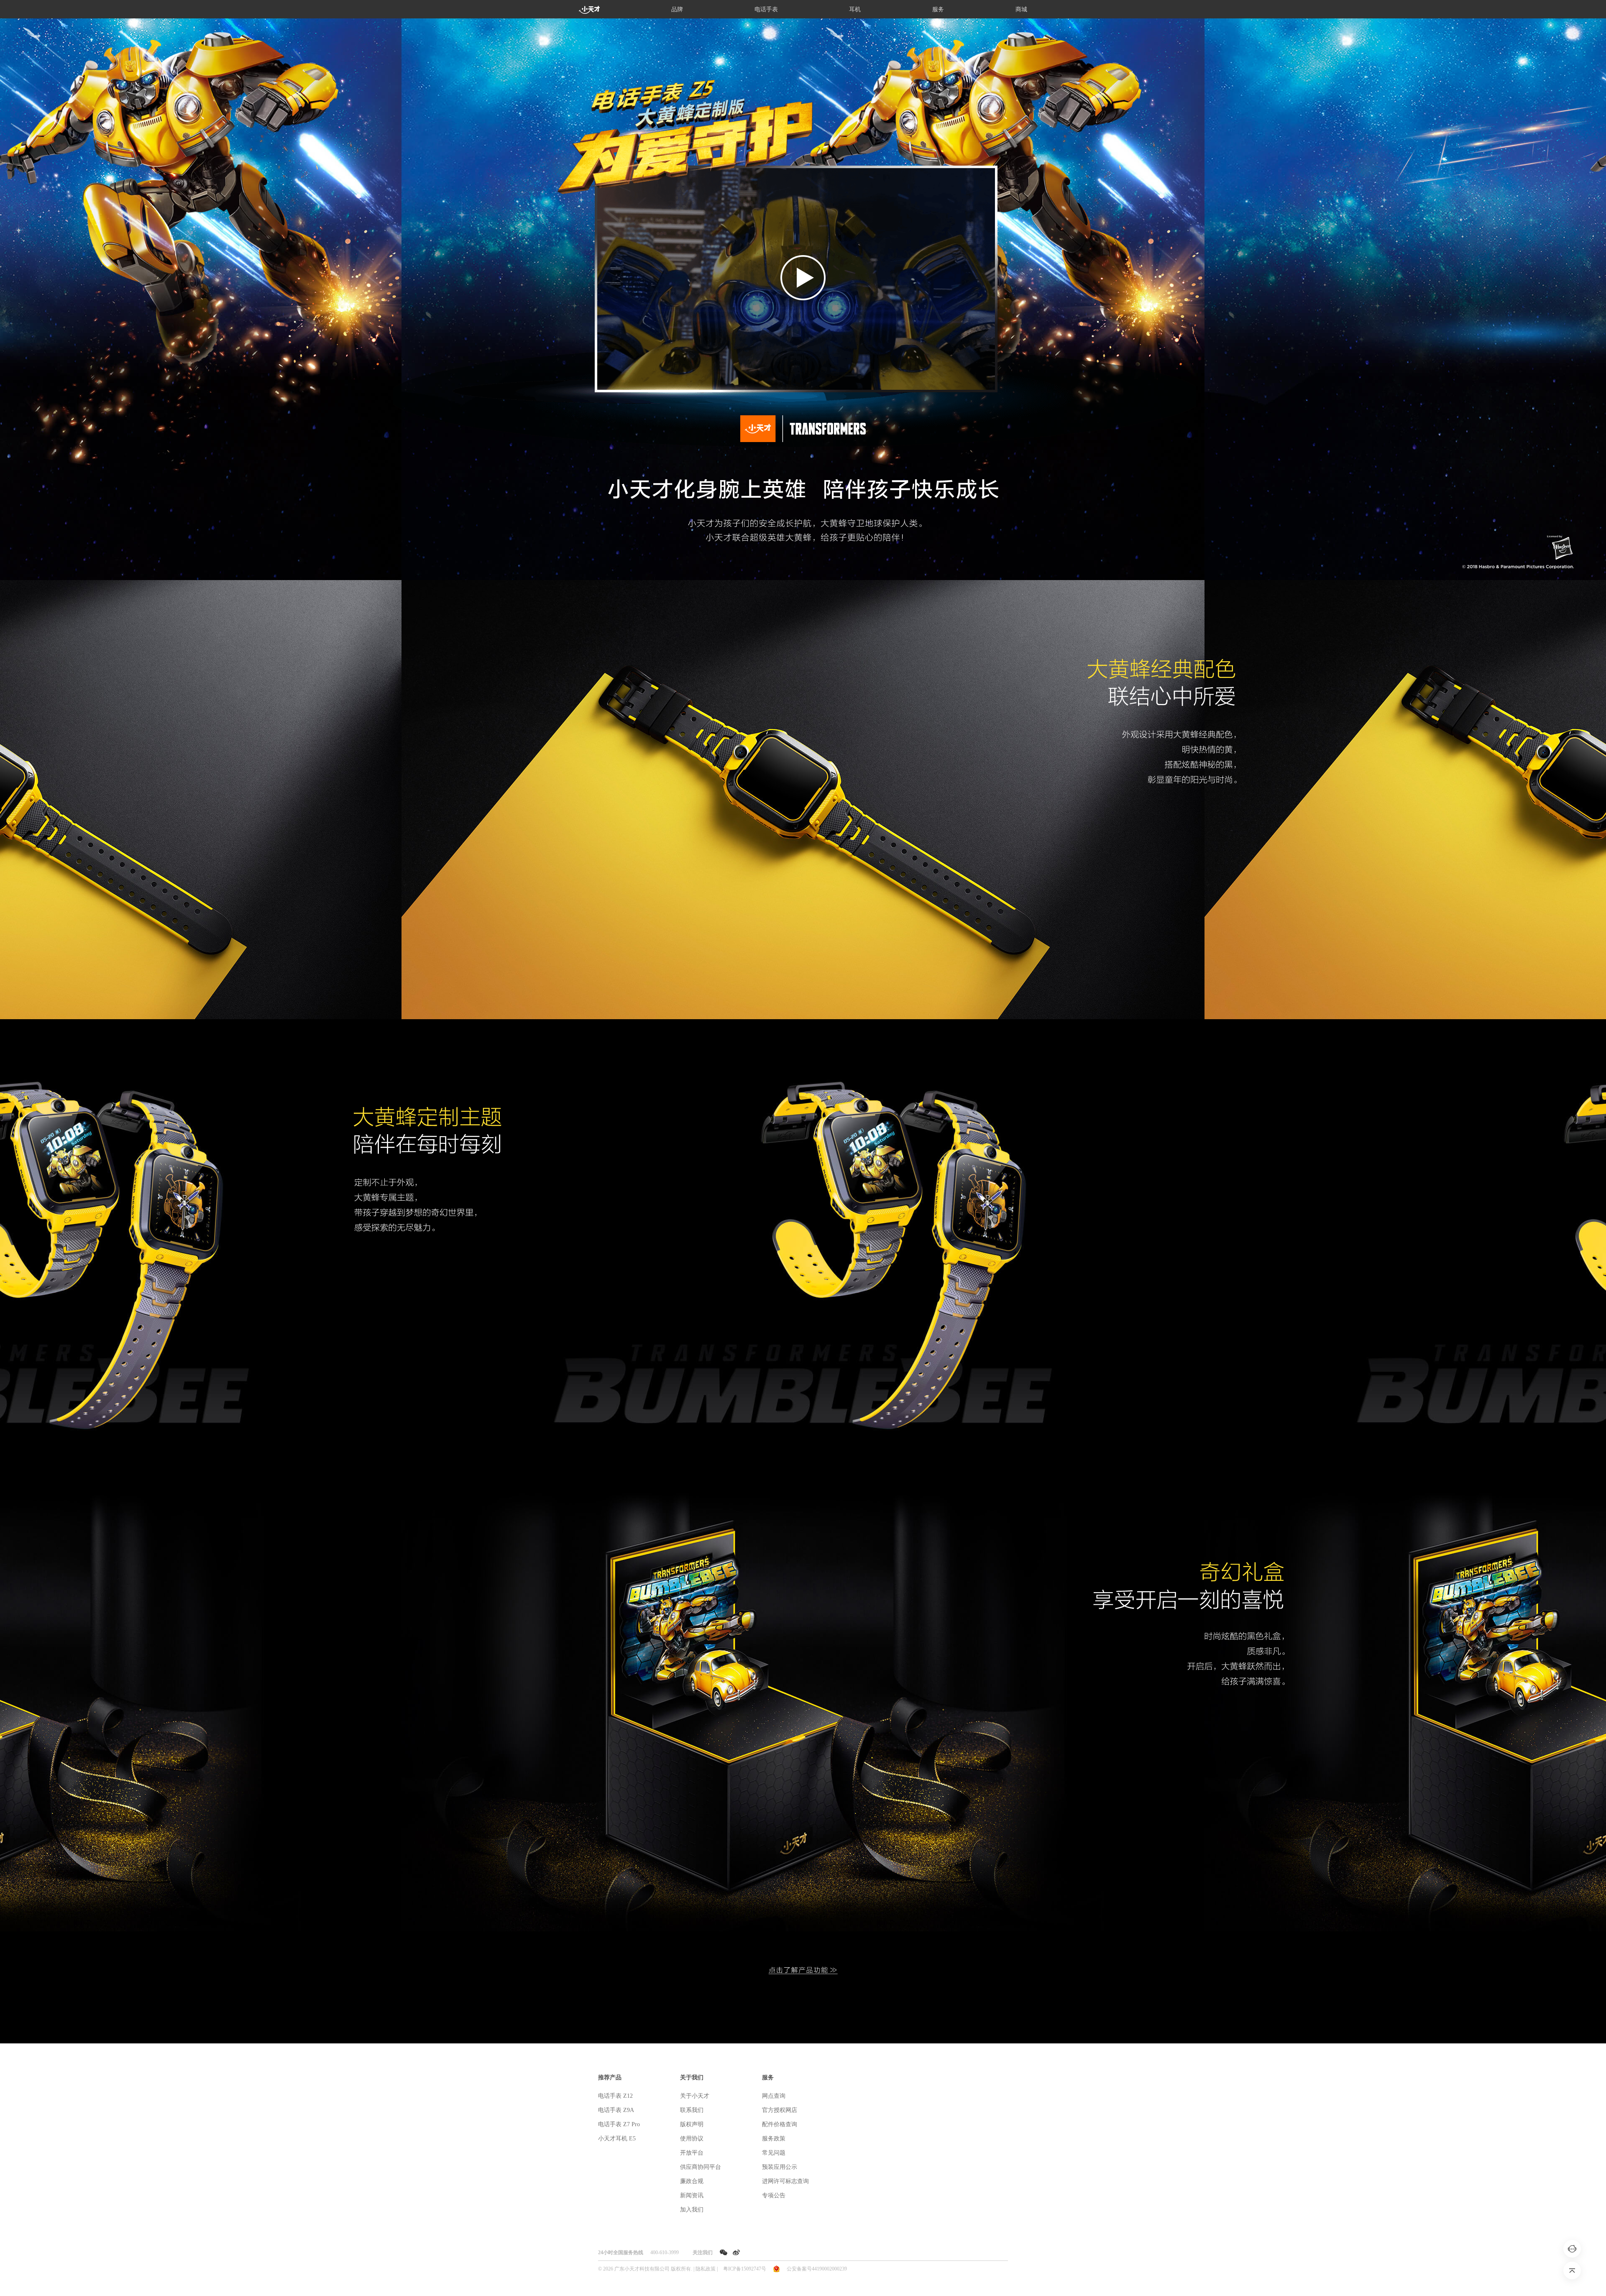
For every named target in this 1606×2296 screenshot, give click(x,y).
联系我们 (692, 2110)
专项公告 (774, 2195)
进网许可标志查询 (785, 2181)
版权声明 (692, 2124)
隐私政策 (706, 2269)
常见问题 (774, 2153)
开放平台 (692, 2153)
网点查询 (774, 2096)
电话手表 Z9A (616, 2110)
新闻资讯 (692, 2195)
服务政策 (774, 2139)
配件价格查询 (780, 2124)
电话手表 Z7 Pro (619, 2124)
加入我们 (692, 2210)
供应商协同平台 (701, 2167)
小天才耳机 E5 (617, 2139)
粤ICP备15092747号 (745, 2269)
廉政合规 (692, 2181)
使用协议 (692, 2139)
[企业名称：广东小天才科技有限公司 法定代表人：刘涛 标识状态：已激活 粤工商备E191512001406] (776, 2268)
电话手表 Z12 (615, 2096)
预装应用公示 (780, 2167)
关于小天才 (695, 2096)
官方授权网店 (780, 2110)
